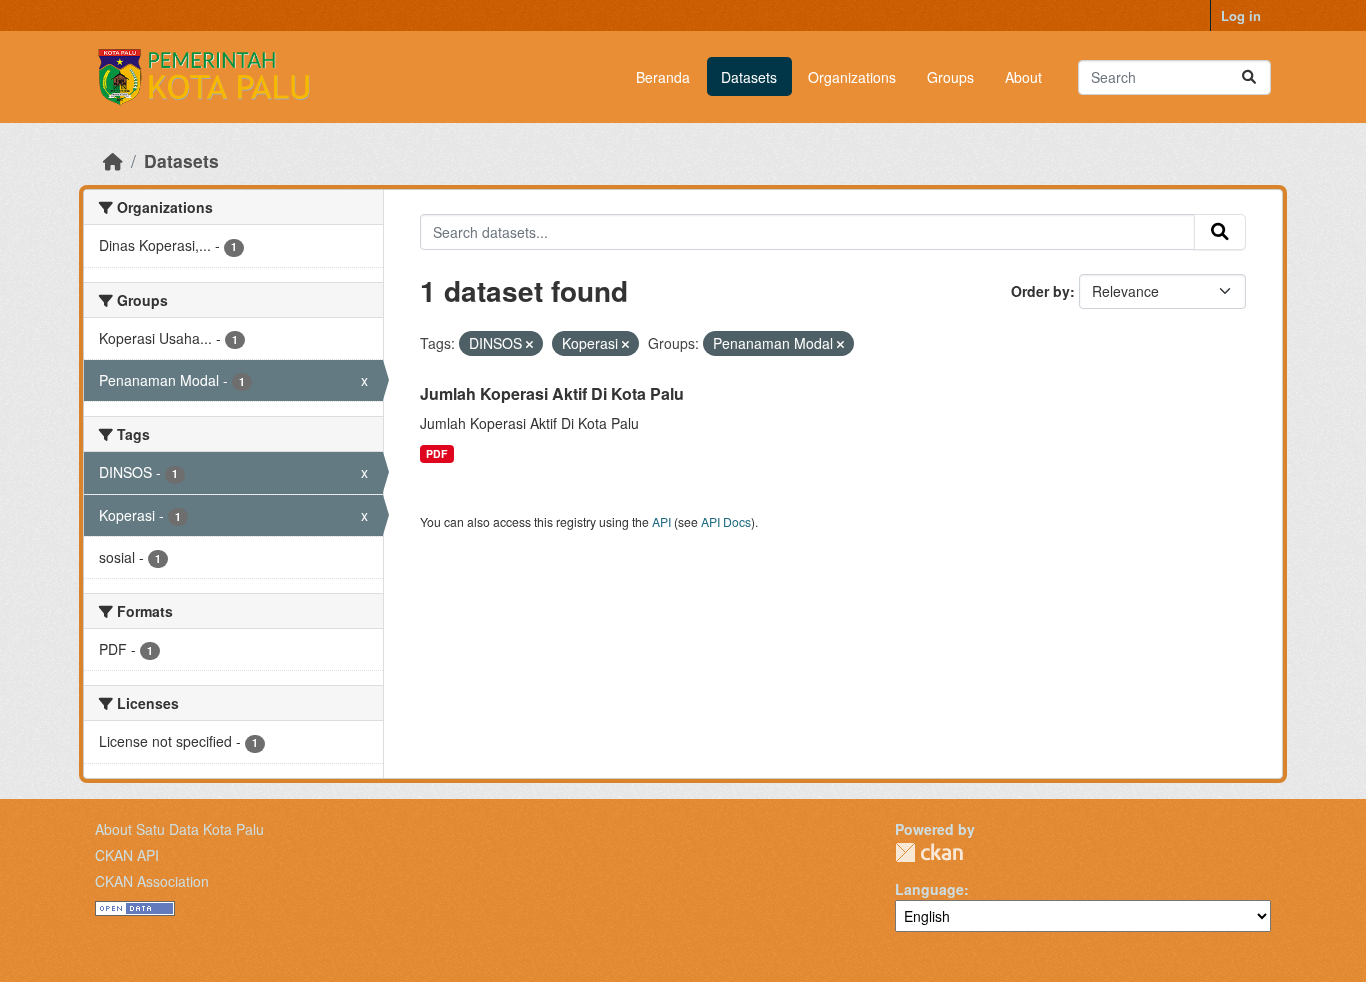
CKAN (929, 852)
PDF (436, 453)
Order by (1040, 291)
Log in (1241, 15)
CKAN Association (152, 881)
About (1023, 77)
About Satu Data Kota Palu (179, 829)
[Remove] (529, 344)
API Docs (726, 521)
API (661, 521)
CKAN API (127, 855)
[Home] (113, 160)
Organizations (852, 77)
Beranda (663, 77)
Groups (950, 77)
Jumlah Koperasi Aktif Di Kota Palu (552, 393)
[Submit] (1249, 77)
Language (929, 889)
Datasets (749, 77)
